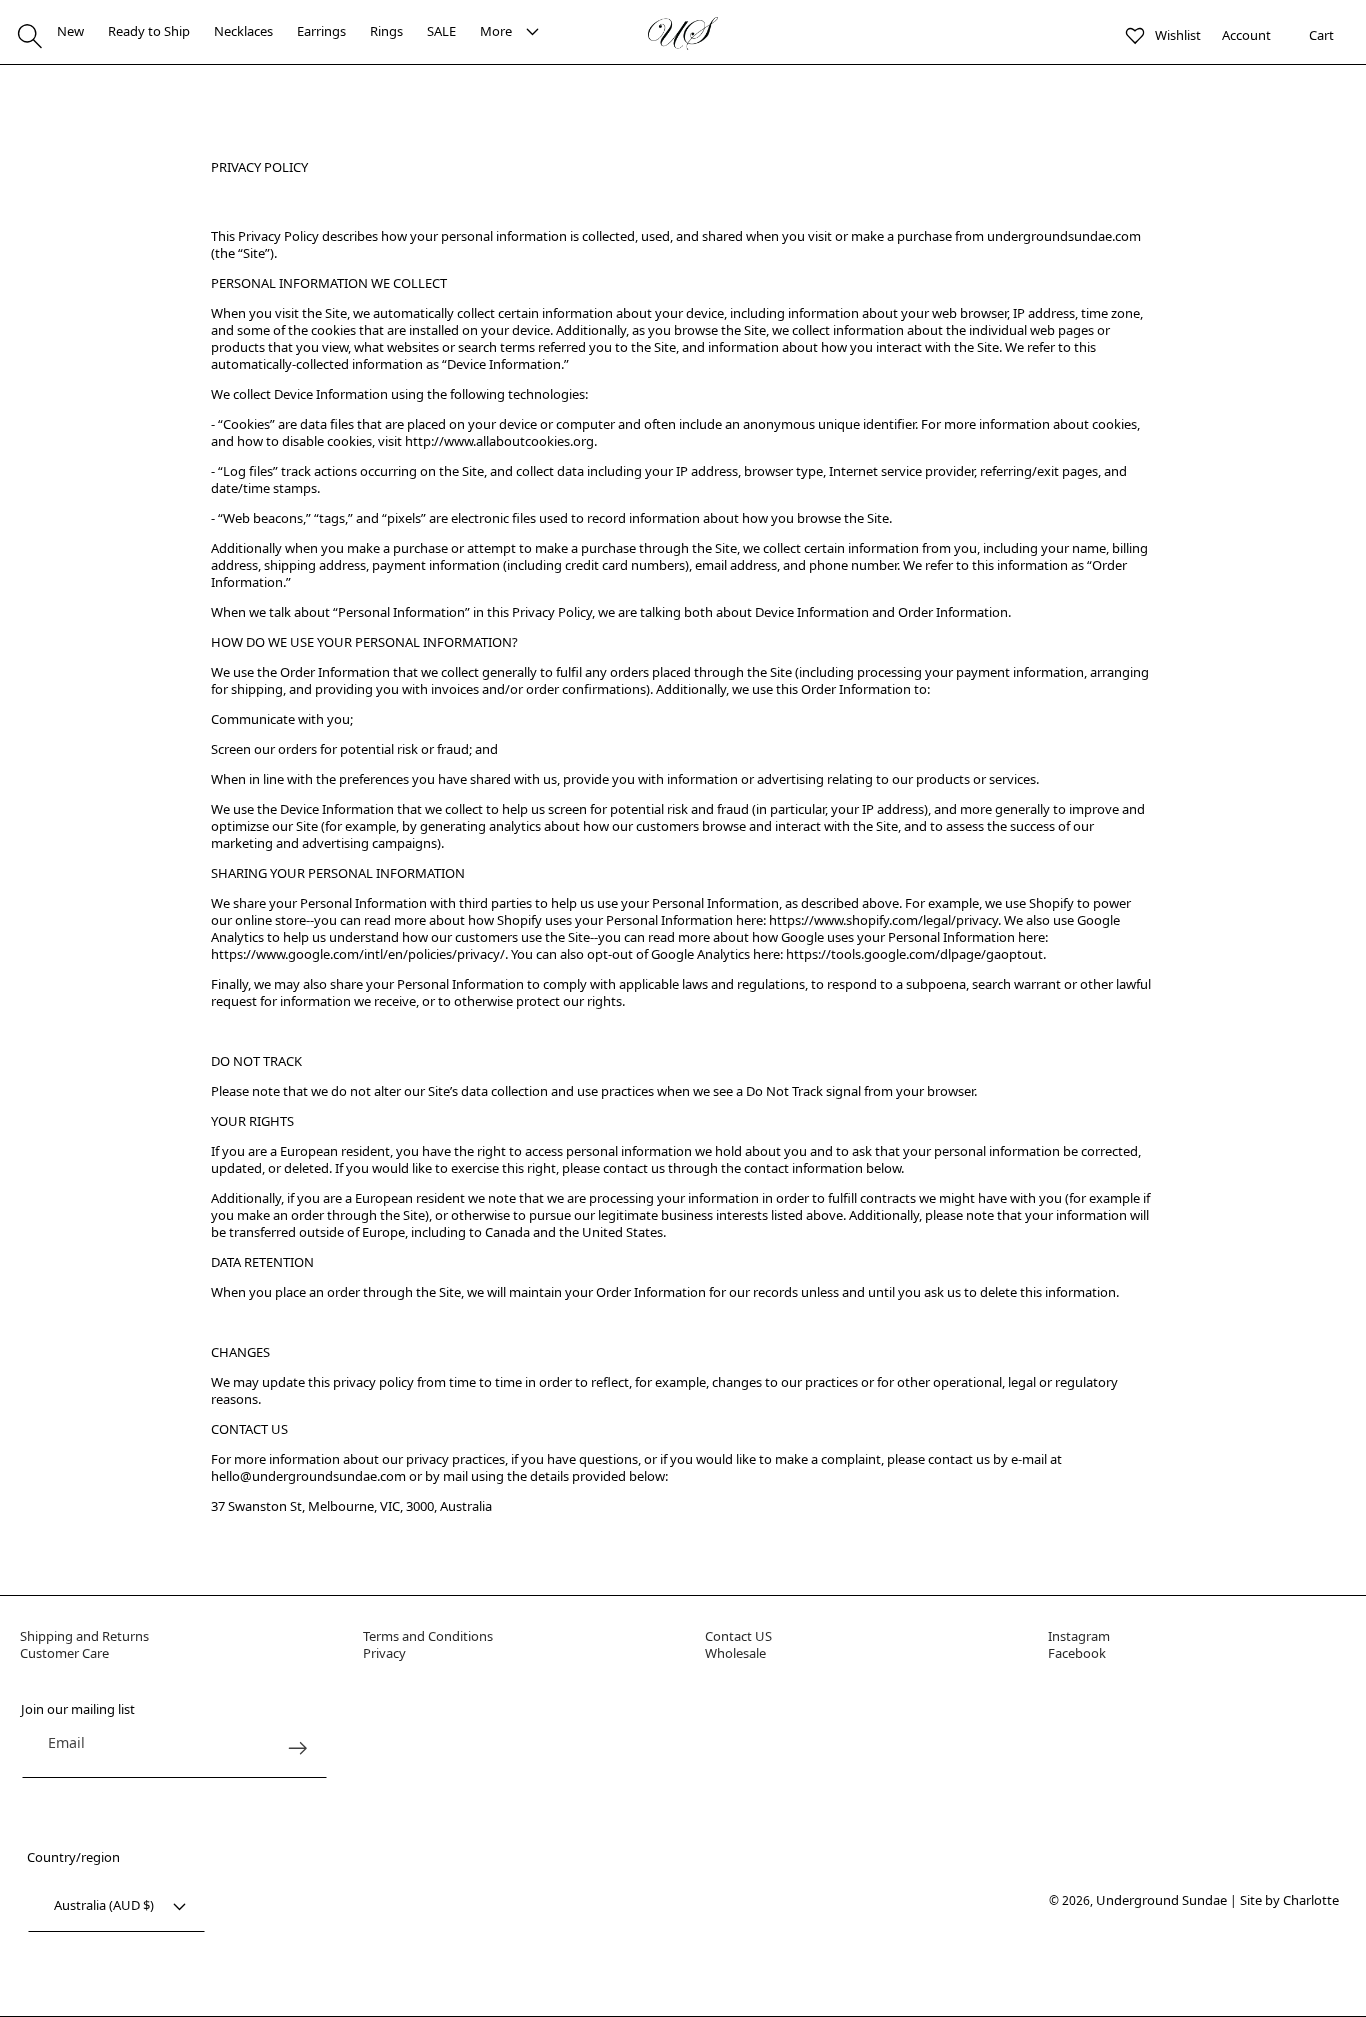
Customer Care (64, 1653)
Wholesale (735, 1653)
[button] (30, 35)
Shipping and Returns (84, 1636)
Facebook (1077, 1653)
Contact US (738, 1636)
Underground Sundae (1161, 1900)
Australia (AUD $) (104, 1905)
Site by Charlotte (1289, 1900)
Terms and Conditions (428, 1636)
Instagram (1079, 1636)
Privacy (384, 1653)
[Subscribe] (298, 1748)
